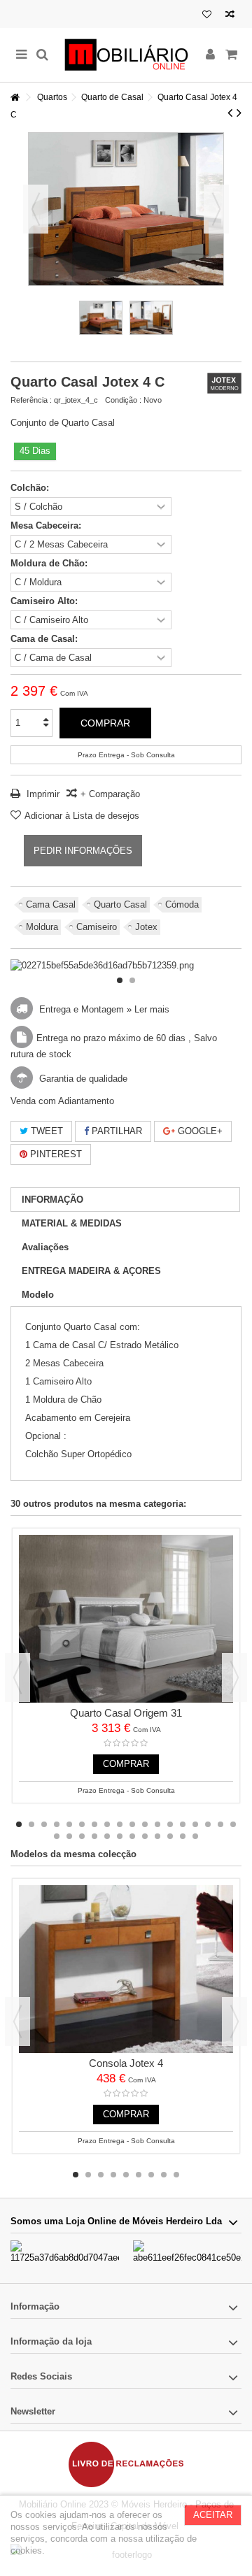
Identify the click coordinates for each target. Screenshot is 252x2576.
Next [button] (234, 1677)
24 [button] (120, 1836)
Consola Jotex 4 (126, 2063)
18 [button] (233, 1824)
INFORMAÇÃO (52, 1200)
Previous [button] (17, 1677)
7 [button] (94, 1824)
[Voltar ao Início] (15, 98)
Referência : (31, 400)
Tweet (45, 1131)
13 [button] (170, 1824)
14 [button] (183, 1824)
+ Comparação (110, 794)
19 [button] (57, 1836)
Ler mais (152, 1009)
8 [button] (107, 1824)
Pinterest (55, 1154)
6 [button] (82, 1824)
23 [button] (107, 1836)
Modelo (38, 1295)
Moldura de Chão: (50, 563)
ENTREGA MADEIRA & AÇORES (91, 1271)
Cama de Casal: (45, 639)
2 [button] (132, 980)
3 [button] (44, 1824)
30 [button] (195, 1836)
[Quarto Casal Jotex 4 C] (101, 318)
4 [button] (57, 1824)
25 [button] (132, 1836)
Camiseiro (97, 927)
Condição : (123, 400)
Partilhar (115, 1131)
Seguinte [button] (216, 209)
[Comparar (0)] (230, 16)
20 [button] (69, 1836)
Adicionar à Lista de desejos (82, 816)
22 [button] (94, 1836)
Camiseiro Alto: (45, 601)
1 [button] (120, 980)
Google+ (199, 1131)
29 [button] (183, 1836)
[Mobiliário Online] (126, 55)
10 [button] (132, 1824)
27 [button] (157, 1836)
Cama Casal (51, 904)
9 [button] (120, 1824)
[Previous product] (230, 113)
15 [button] (195, 1824)
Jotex (146, 927)
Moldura (42, 927)
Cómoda (182, 904)
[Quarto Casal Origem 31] (126, 1619)
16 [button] (208, 1824)
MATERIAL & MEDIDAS (72, 1223)
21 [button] (82, 1836)
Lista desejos (207, 16)
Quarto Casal (120, 904)
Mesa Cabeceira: (47, 525)
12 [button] (157, 1824)
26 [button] (145, 1836)
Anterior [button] (36, 209)
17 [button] (220, 1824)
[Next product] (239, 113)
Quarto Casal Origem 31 (126, 1713)
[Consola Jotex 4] (126, 1969)
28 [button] (170, 1836)
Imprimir (42, 794)
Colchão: (31, 488)
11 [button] (145, 1824)
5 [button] (69, 1824)
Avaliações (45, 1247)
